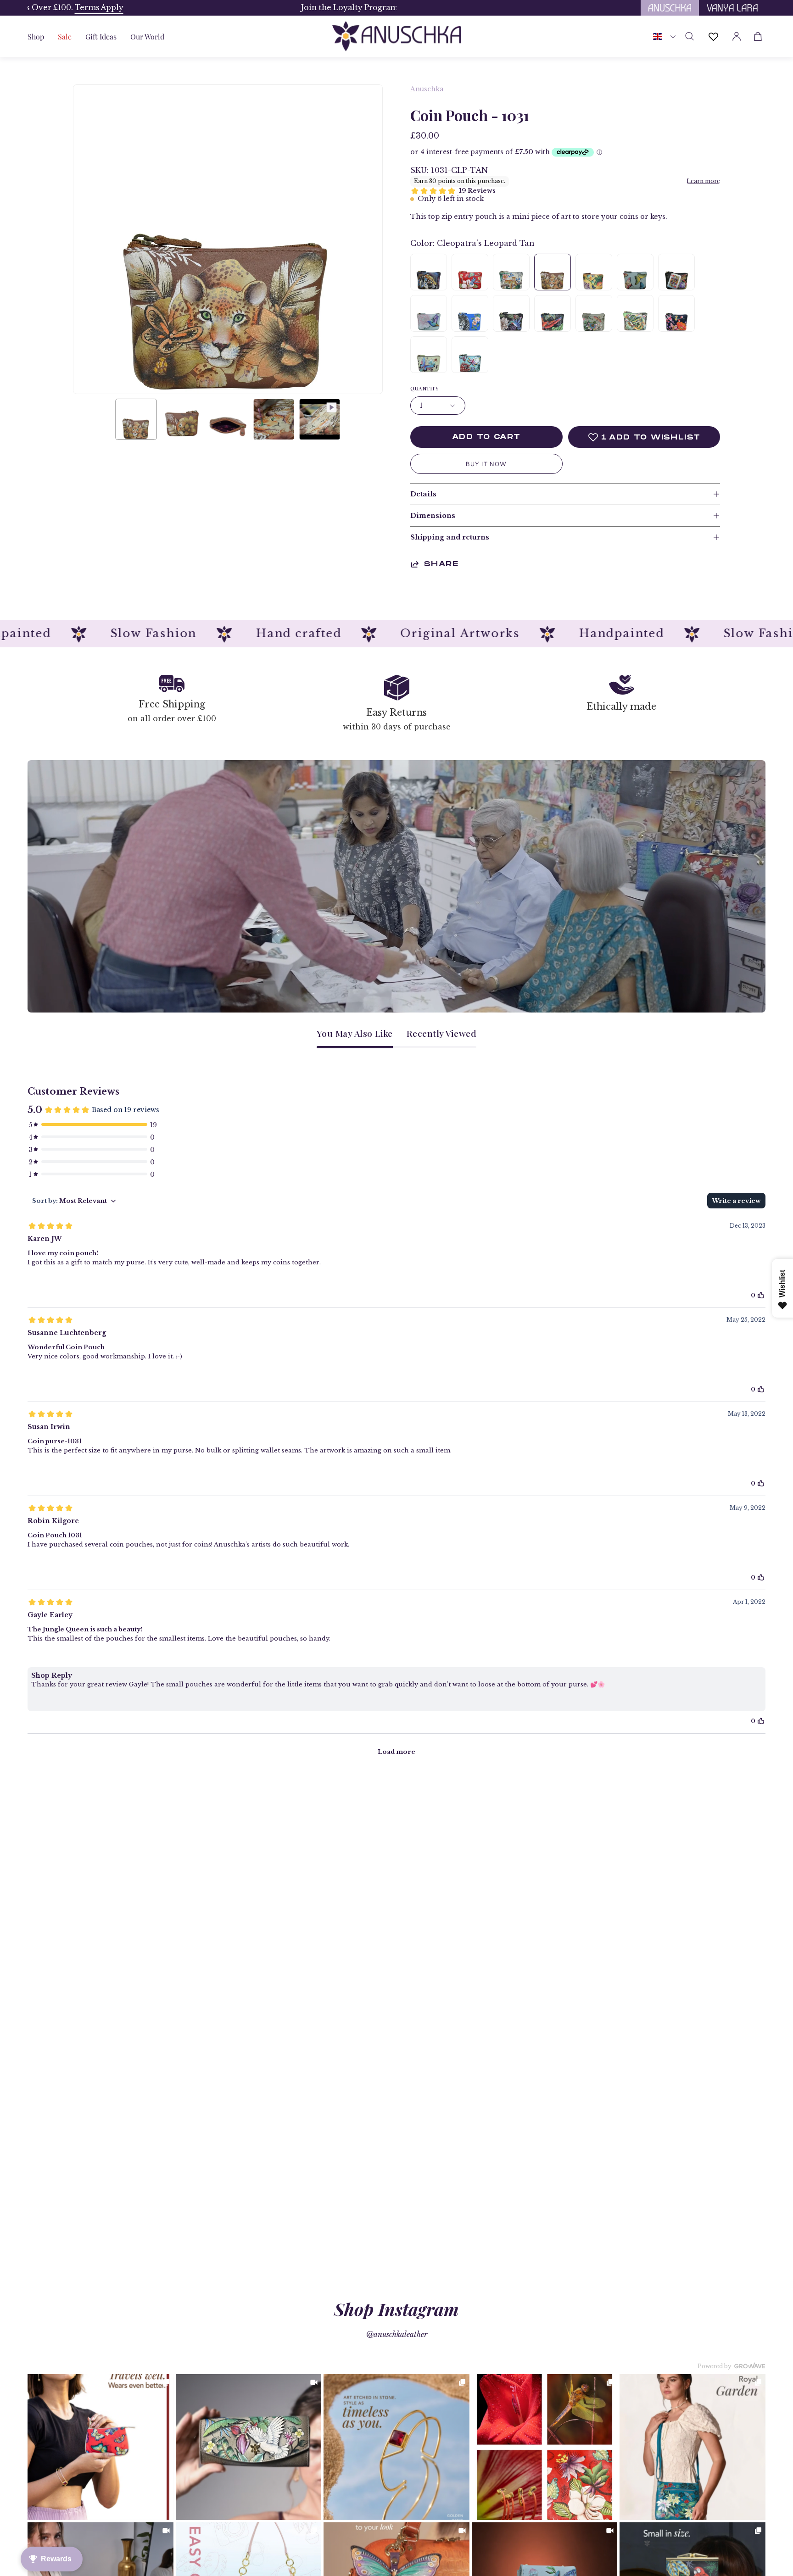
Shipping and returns (450, 537)
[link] (101, 2447)
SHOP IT (101, 2447)
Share (441, 564)
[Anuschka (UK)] (396, 36)
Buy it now (486, 464)
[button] (101, 36)
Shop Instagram (396, 2309)
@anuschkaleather (397, 2334)
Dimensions (433, 516)
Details (423, 494)
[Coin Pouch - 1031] (136, 419)
